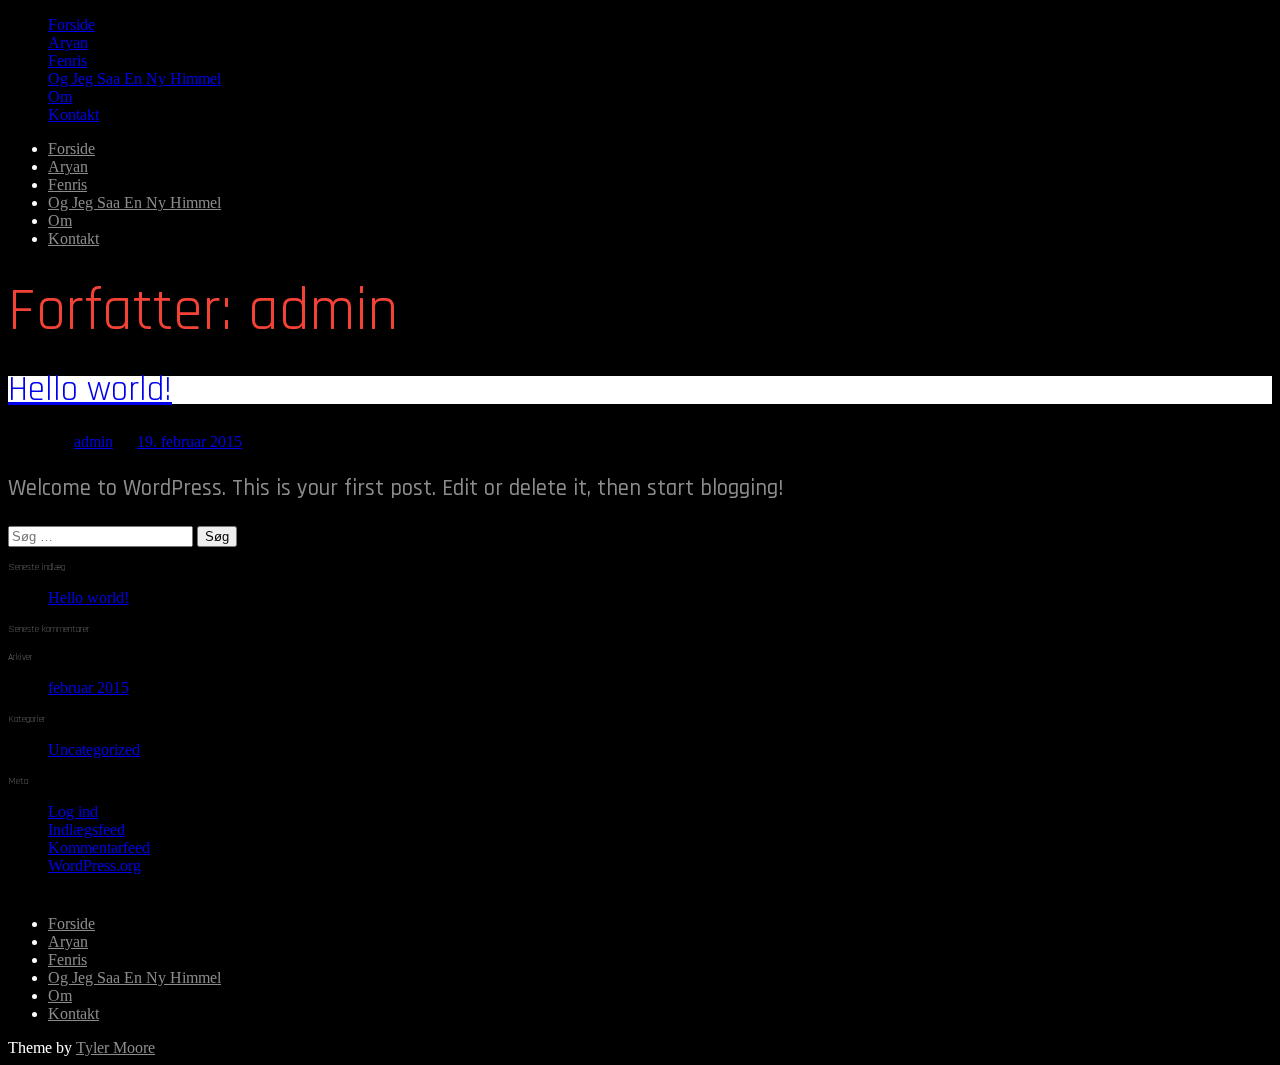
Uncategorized (94, 749)
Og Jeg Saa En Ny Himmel (134, 78)
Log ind (73, 811)
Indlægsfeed (86, 829)
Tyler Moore (115, 1047)
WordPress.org (94, 865)
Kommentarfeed (99, 847)
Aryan (68, 42)
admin (93, 441)
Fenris (67, 60)
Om (60, 96)
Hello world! (90, 389)
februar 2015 (88, 687)
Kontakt (73, 114)
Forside (71, 24)
